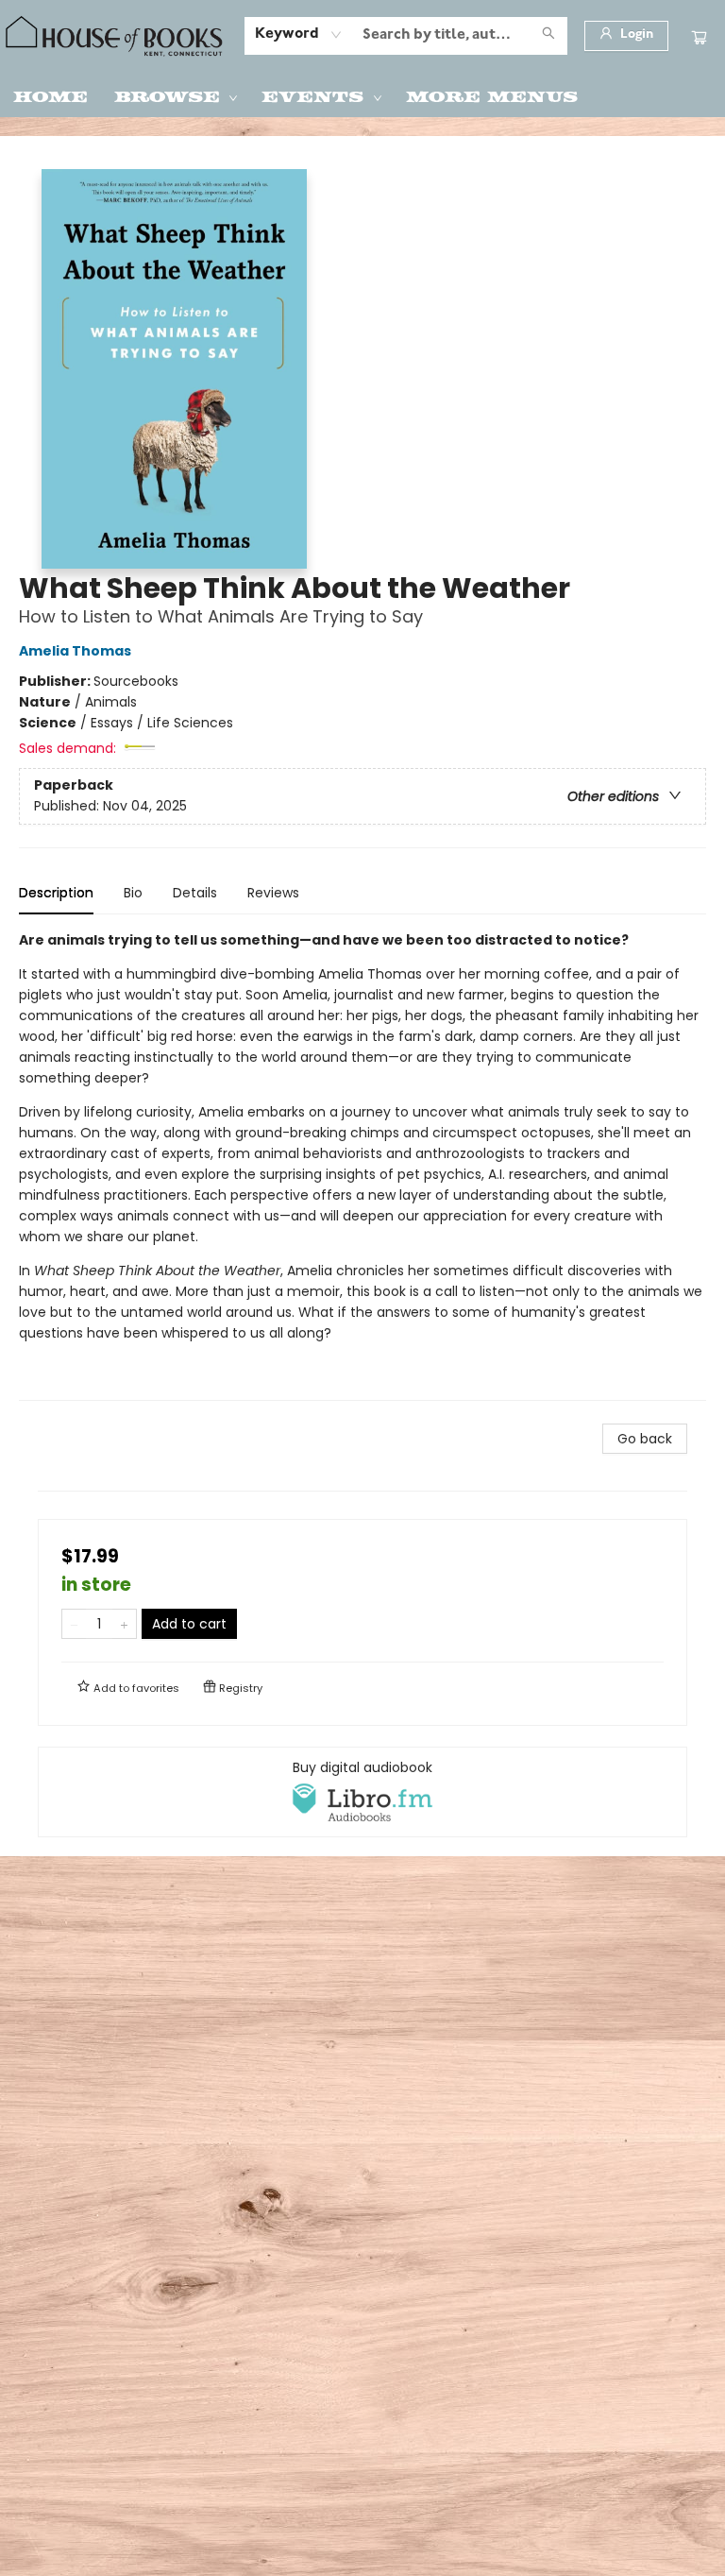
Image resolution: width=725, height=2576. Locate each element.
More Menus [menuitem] (492, 95)
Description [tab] (56, 893)
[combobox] (299, 35)
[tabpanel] (362, 1165)
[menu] (362, 95)
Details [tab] (195, 893)
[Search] (548, 36)
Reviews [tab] (273, 893)
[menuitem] (51, 95)
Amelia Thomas (75, 651)
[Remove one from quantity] (74, 1624)
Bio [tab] (133, 893)
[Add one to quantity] (124, 1624)
